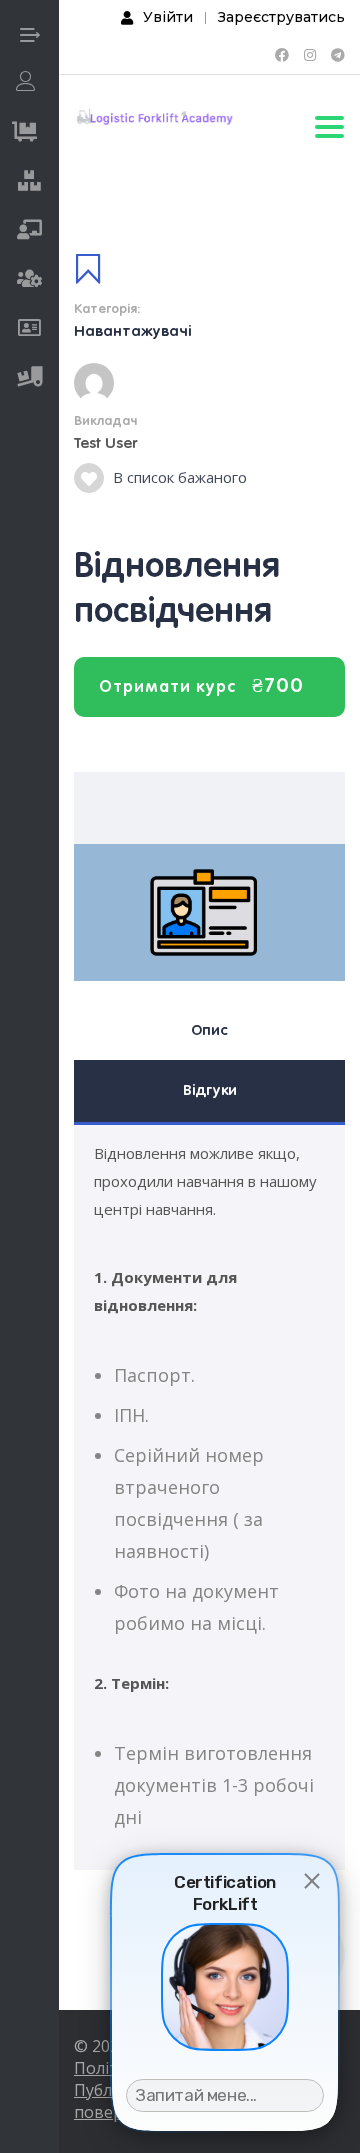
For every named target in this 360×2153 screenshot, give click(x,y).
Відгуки (210, 1090)
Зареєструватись (281, 17)
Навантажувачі (132, 331)
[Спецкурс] (29, 281)
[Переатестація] (29, 232)
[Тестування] (29, 330)
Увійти (168, 17)
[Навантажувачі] (29, 183)
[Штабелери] (29, 379)
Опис (209, 1030)
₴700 (278, 685)
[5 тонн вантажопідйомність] (24, 134)
